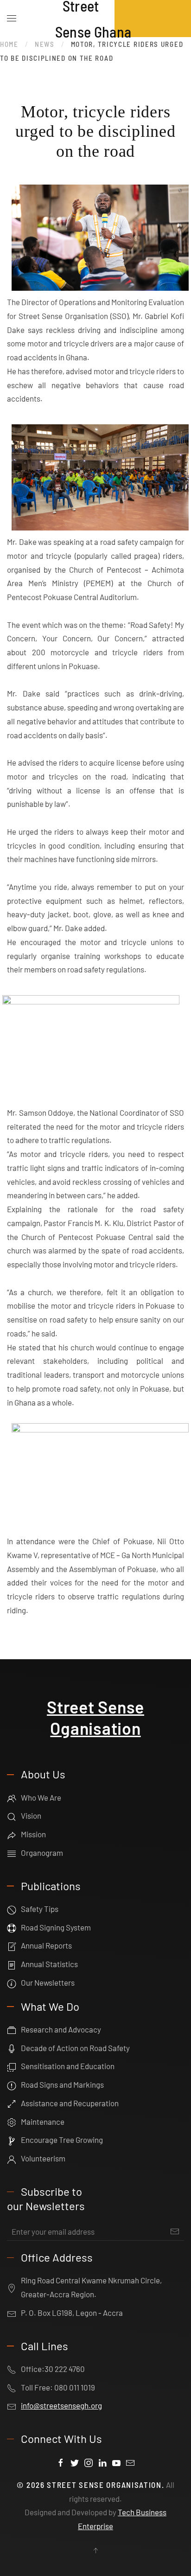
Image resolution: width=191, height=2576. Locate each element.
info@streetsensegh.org (61, 2405)
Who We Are (41, 1797)
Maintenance (43, 2122)
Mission (33, 1834)
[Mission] (12, 1834)
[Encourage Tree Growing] (12, 2140)
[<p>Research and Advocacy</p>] (12, 2029)
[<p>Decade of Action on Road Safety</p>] (12, 2048)
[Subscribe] (175, 2231)
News (45, 44)
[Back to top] (95, 2550)
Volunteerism (43, 2158)
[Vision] (12, 1815)
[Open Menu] (12, 19)
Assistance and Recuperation (70, 2103)
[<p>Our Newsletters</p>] (12, 1982)
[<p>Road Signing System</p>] (12, 1927)
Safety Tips (40, 1909)
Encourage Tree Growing (62, 2140)
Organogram (42, 1853)
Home (9, 44)
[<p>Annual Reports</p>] (12, 1945)
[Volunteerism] (12, 2158)
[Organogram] (12, 1853)
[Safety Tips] (12, 1909)
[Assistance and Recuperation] (12, 2103)
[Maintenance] (12, 2122)
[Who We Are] (12, 1797)
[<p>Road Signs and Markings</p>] (12, 2084)
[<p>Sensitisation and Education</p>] (12, 2066)
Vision (31, 1815)
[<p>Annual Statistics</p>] (12, 1964)
